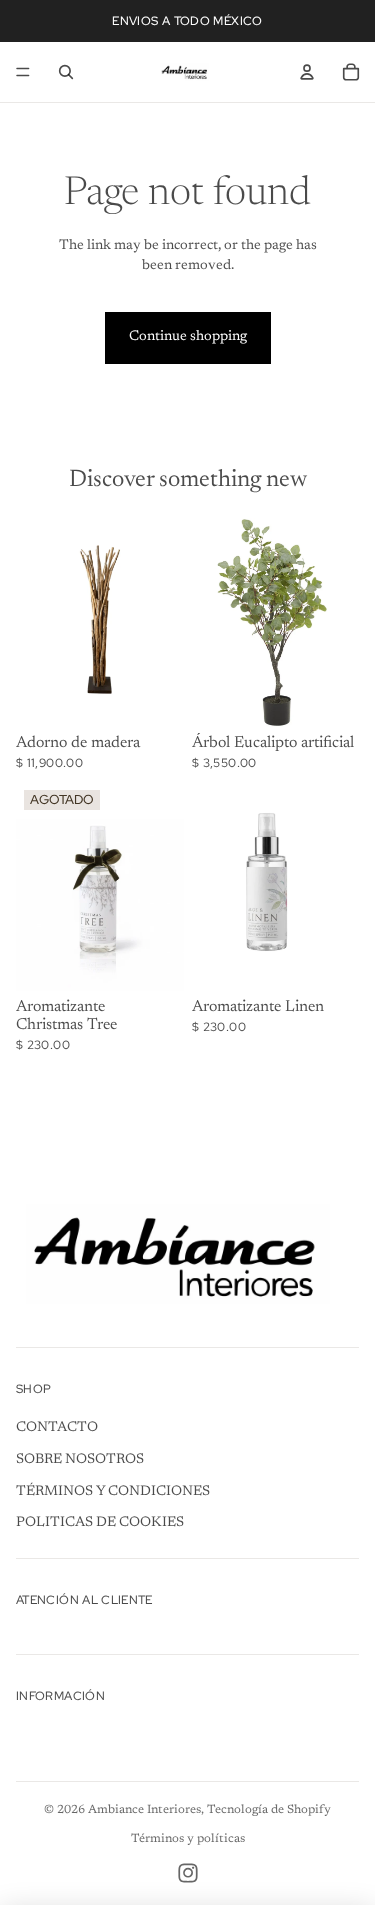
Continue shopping (188, 337)
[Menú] (23, 72)
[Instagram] (188, 1873)
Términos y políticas (188, 1839)
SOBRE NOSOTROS (80, 1460)
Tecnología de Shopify (269, 1810)
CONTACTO (57, 1428)
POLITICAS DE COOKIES (100, 1523)
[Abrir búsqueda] (66, 72)
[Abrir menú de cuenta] (307, 72)
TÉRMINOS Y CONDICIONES (113, 1492)
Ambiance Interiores (144, 1810)
